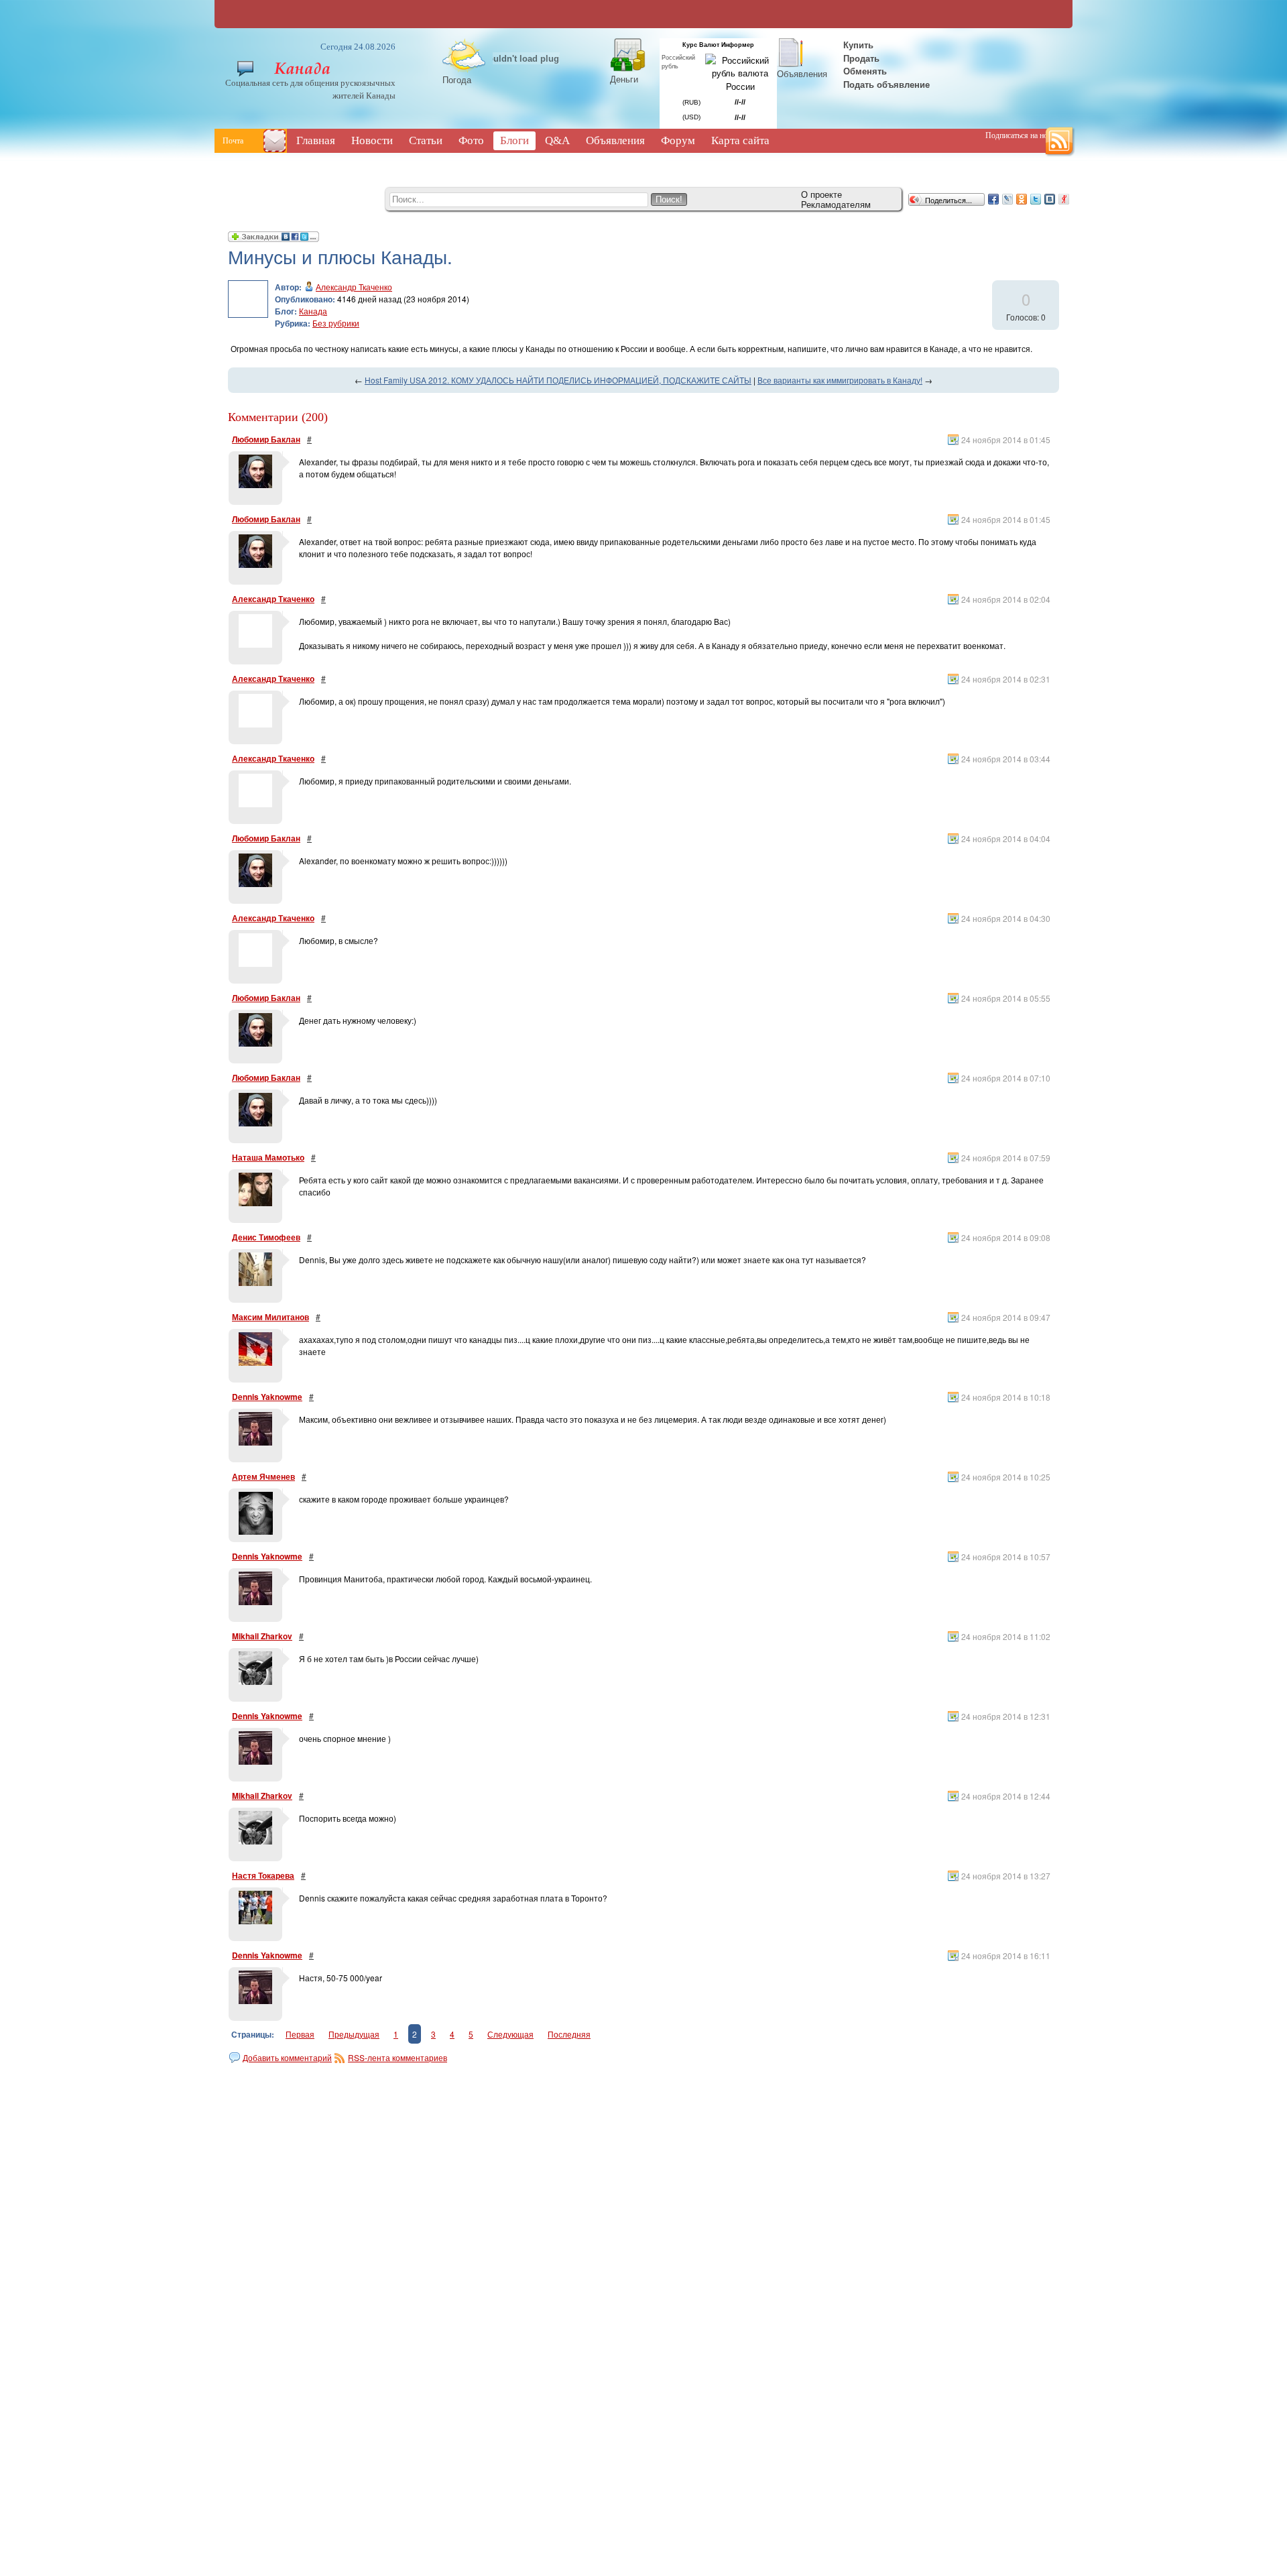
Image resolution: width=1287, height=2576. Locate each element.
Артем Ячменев (263, 1476)
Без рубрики (336, 323)
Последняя (569, 2034)
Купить (857, 45)
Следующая (510, 2034)
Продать (861, 58)
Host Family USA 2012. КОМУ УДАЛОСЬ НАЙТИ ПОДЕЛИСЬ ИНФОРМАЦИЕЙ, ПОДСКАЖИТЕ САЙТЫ (558, 380)
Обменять (866, 71)
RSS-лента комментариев (397, 2057)
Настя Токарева (263, 1875)
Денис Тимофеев (266, 1237)
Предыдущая (354, 2034)
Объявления (802, 73)
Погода (457, 79)
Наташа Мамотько (268, 1157)
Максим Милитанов (270, 1317)
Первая (300, 2034)
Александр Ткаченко (354, 287)
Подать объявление (886, 84)
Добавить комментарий (287, 2057)
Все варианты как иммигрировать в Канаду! (840, 380)
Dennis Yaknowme (267, 1397)
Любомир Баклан (266, 439)
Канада (313, 311)
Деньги (624, 79)
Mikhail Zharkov (262, 1636)
